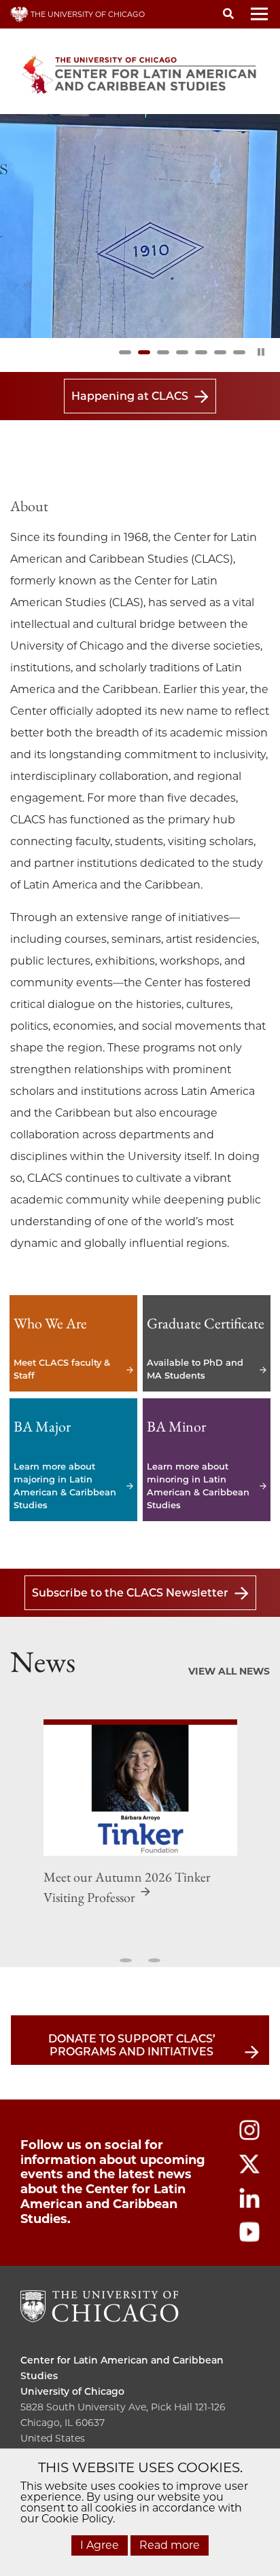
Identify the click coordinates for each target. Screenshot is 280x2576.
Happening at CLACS (130, 396)
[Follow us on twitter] (249, 2170)
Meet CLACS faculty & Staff (73, 1344)
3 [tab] (163, 352)
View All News (229, 1671)
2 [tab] (144, 352)
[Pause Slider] (261, 352)
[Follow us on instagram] (249, 2136)
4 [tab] (182, 352)
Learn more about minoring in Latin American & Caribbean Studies (207, 1460)
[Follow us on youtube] (249, 2238)
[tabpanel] (140, 226)
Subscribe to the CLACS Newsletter (130, 1593)
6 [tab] (220, 352)
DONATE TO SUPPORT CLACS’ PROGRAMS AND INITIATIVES (132, 2045)
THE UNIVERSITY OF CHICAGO (87, 14)
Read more (170, 2545)
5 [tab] (201, 352)
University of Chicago (72, 2391)
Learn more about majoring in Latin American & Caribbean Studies (73, 1460)
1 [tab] (125, 352)
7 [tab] (239, 352)
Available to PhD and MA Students (207, 1344)
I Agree (100, 2545)
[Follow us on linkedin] (249, 2204)
